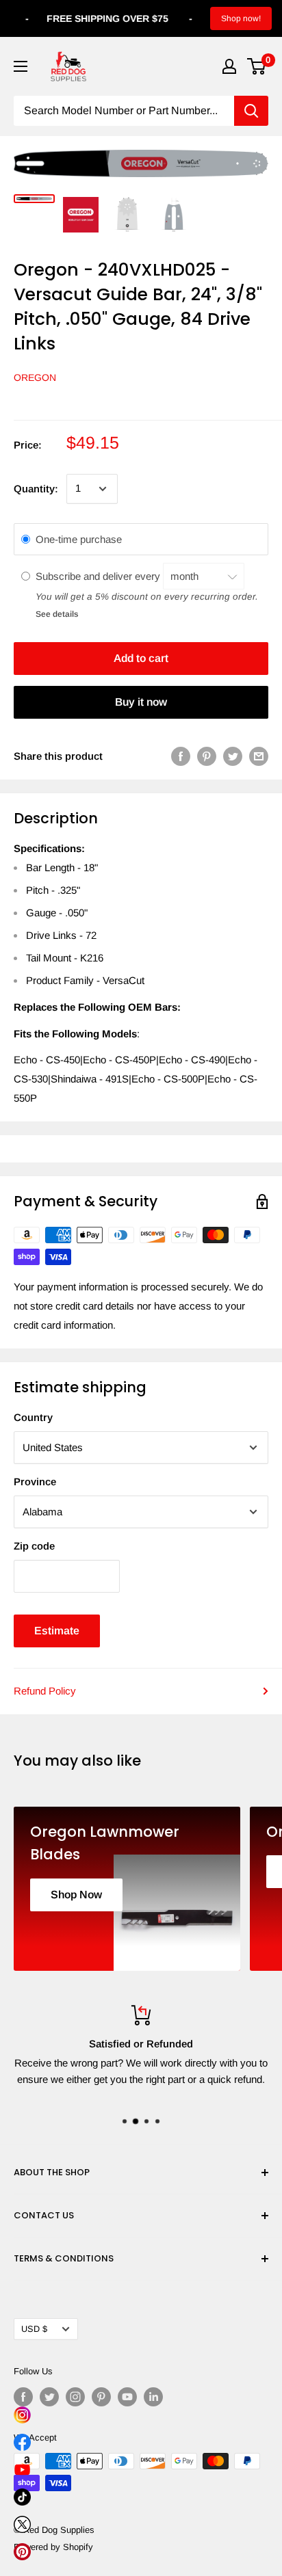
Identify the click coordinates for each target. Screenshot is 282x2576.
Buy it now (141, 702)
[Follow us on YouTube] (127, 2397)
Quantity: (36, 489)
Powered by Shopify (53, 2547)
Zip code (34, 1546)
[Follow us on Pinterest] (101, 2397)
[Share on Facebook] (181, 756)
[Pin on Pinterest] (207, 756)
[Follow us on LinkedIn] (153, 2397)
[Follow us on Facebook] (23, 2397)
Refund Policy (45, 1691)
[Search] (251, 111)
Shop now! (241, 18)
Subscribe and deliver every (99, 576)
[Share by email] (259, 756)
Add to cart (141, 658)
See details (57, 614)
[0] (257, 66)
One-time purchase (79, 539)
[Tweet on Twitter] (233, 756)
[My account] (229, 66)
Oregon (35, 377)
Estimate (57, 1631)
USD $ (34, 2329)
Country (33, 1417)
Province (35, 1482)
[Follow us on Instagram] (75, 2397)
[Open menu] (21, 66)
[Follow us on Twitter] (49, 2397)
